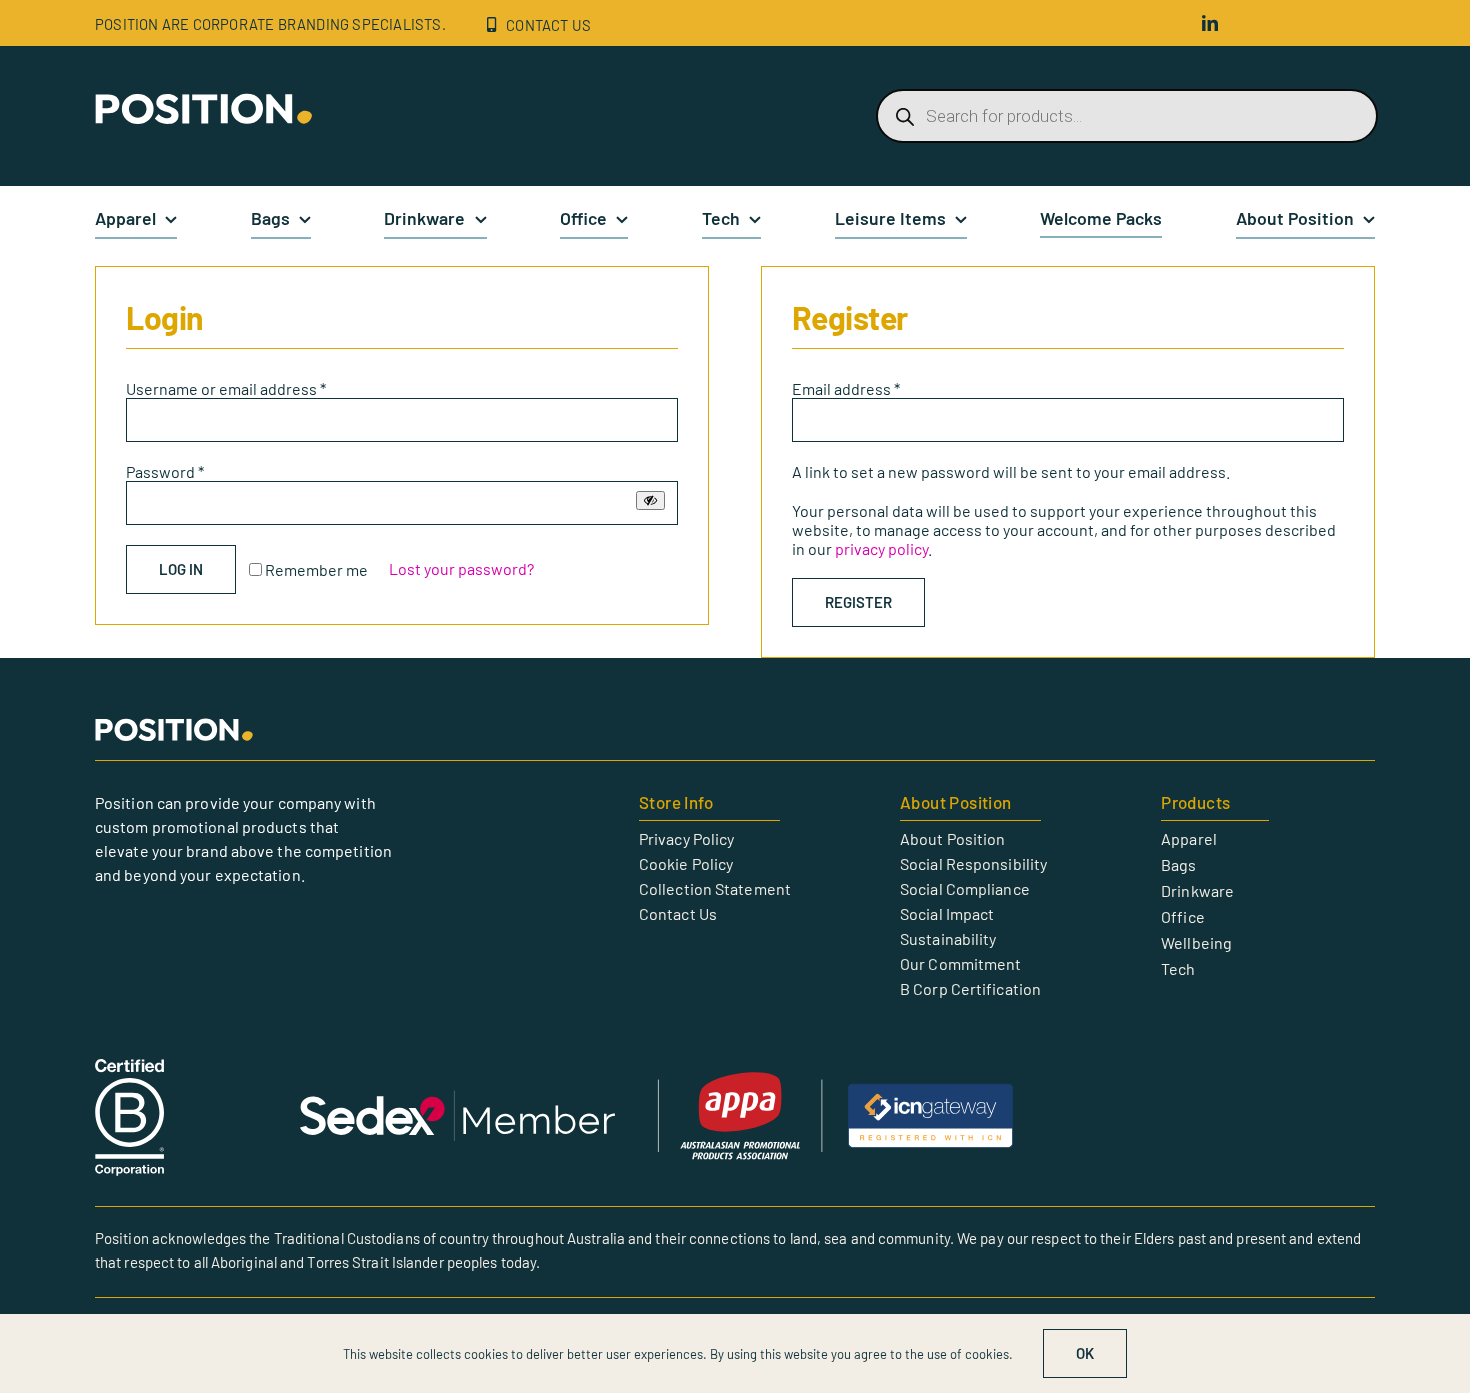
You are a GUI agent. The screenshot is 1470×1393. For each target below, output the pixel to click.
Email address (846, 388)
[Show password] (650, 500)
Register (858, 602)
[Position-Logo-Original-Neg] (205, 100)
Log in (181, 569)
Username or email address (226, 388)
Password (165, 471)
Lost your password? (461, 568)
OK (1085, 1353)
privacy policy (881, 548)
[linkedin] (1210, 23)
